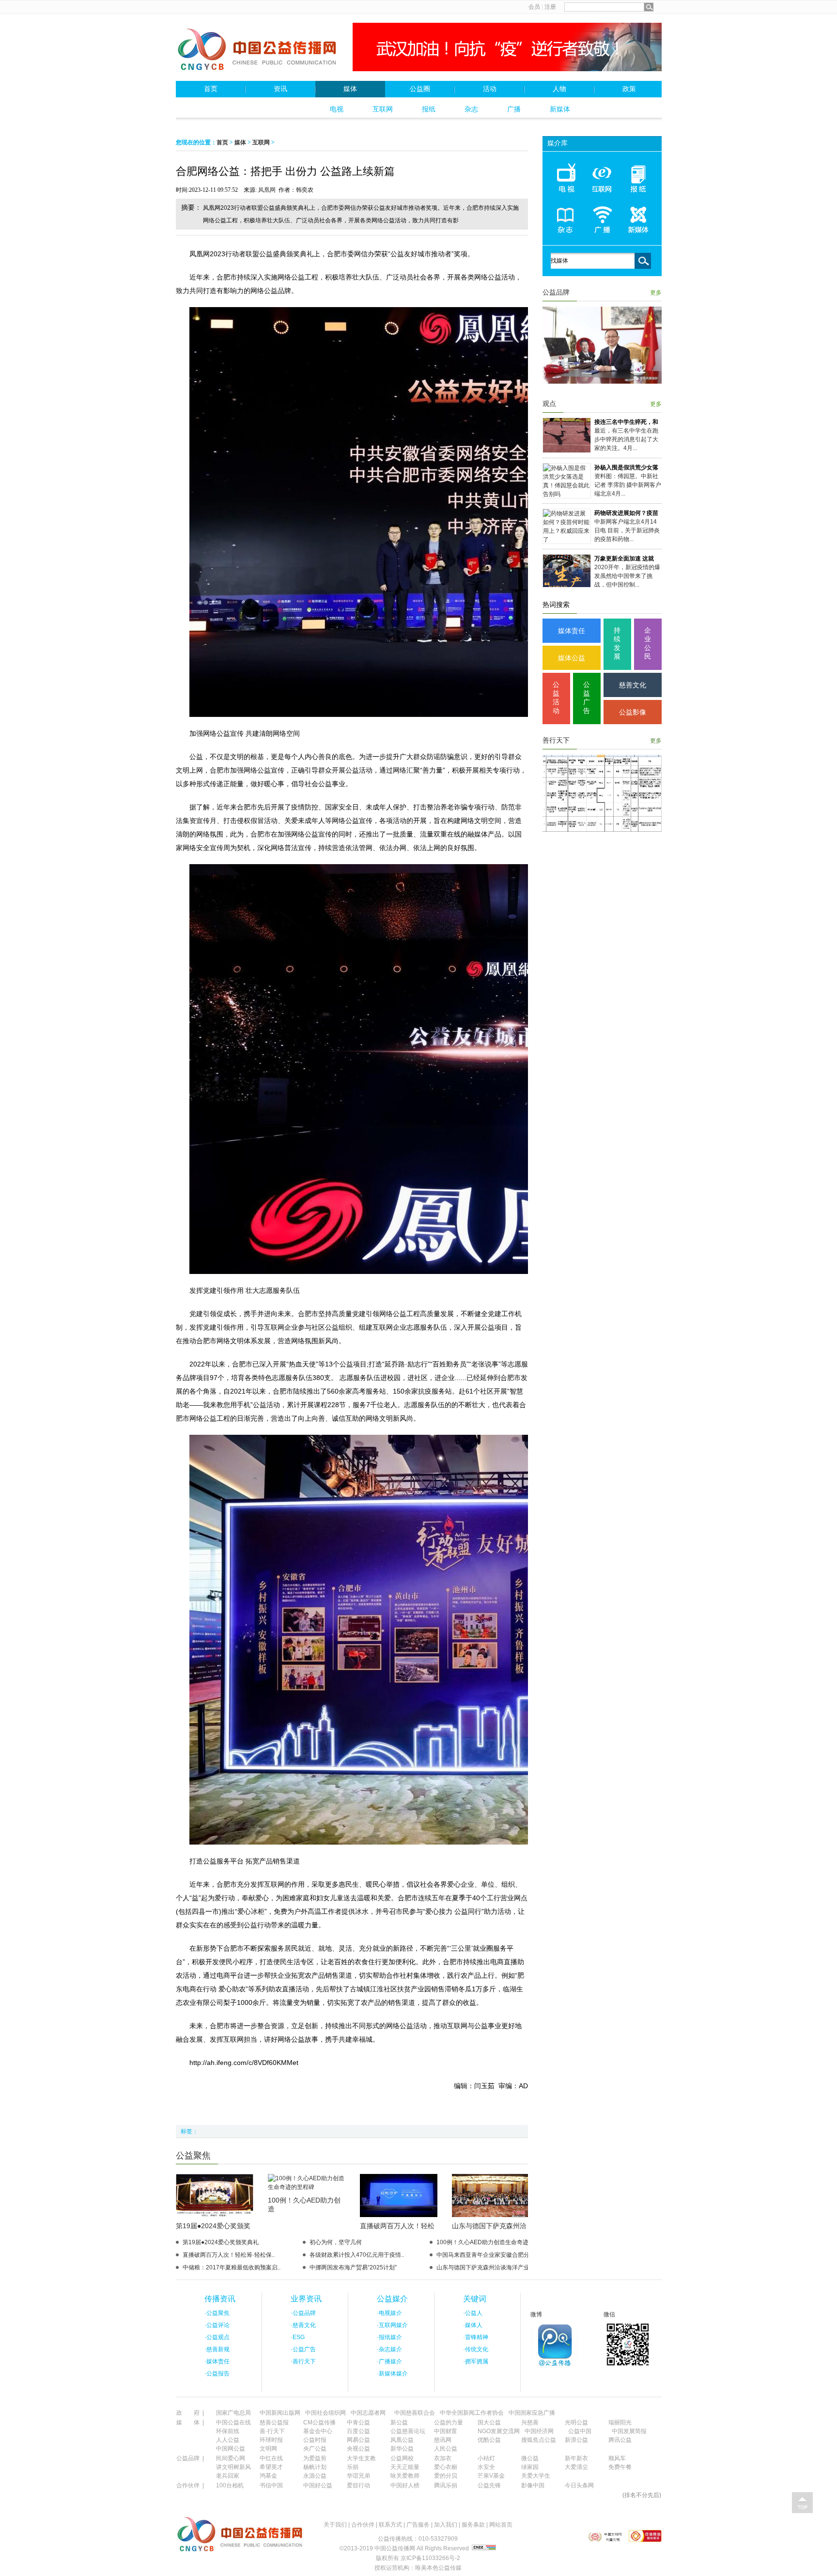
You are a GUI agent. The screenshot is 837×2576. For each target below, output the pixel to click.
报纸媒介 (390, 2337)
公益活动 (556, 698)
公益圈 (420, 89)
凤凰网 (267, 190)
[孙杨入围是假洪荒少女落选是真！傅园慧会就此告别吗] (567, 494)
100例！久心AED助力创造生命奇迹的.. (487, 2242)
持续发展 (617, 643)
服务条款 (473, 2525)
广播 (514, 109)
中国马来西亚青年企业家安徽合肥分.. (484, 2255)
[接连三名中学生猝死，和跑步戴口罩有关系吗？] (567, 450)
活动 (490, 89)
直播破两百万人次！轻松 (397, 2226)
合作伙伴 (363, 2525)
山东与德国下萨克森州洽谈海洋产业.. (484, 2267)
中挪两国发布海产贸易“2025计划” (353, 2267)
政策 (629, 89)
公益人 (474, 2313)
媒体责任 (572, 631)
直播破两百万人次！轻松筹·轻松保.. (229, 2255)
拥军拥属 (477, 2361)
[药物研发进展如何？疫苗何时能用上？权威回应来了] (567, 540)
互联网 (383, 109)
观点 (549, 404)
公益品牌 (556, 292)
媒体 (350, 89)
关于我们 (335, 2525)
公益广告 (587, 698)
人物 (559, 89)
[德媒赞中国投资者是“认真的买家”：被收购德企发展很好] (602, 830)
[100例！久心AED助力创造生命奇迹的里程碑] (307, 2187)
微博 (536, 2314)
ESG (299, 2337)
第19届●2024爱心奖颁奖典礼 (221, 2242)
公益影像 (633, 712)
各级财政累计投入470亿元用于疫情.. (357, 2255)
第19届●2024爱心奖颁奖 (213, 2226)
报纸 (429, 109)
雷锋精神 (477, 2337)
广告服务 (418, 2525)
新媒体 (560, 109)
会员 (534, 7)
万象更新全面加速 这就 (624, 559)
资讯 (280, 89)
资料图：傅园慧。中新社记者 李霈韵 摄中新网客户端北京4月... (628, 485)
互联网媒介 (393, 2325)
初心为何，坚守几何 (336, 2242)
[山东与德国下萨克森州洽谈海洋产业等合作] (491, 2215)
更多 (656, 293)
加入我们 (446, 2525)
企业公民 (648, 643)
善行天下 (556, 740)
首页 (211, 89)
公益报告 (218, 2374)
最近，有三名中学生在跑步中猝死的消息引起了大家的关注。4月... (626, 439)
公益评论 (218, 2325)
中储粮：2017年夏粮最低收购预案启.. (232, 2267)
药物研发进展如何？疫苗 (626, 513)
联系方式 (390, 2525)
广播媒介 (390, 2361)
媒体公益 (572, 658)
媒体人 (474, 2325)
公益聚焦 (193, 2156)
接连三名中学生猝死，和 (626, 422)
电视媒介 (390, 2313)
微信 (609, 2314)
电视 (337, 109)
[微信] (628, 2367)
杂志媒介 (390, 2349)
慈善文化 (633, 685)
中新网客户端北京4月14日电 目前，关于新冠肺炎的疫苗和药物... (627, 530)
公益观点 (218, 2337)
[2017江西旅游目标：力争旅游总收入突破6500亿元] (602, 382)
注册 (550, 7)
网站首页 (501, 2525)
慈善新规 (218, 2349)
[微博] (555, 2367)
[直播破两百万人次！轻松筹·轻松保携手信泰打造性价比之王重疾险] (399, 2215)
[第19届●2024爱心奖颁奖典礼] (215, 2215)
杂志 (471, 109)
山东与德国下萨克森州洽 (489, 2226)
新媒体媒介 (393, 2374)
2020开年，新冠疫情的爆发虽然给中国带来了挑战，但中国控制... (627, 576)
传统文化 (477, 2349)
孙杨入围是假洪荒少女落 (626, 467)
